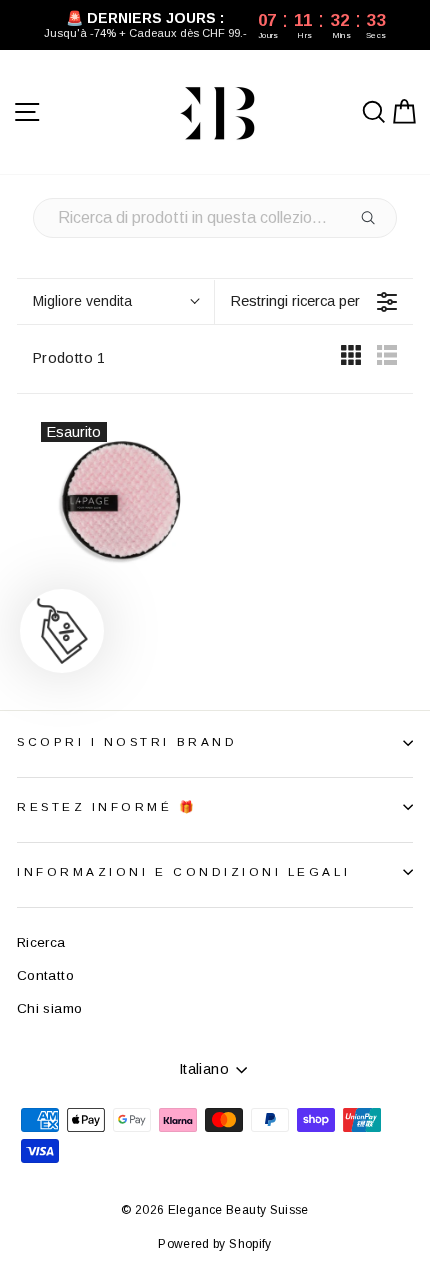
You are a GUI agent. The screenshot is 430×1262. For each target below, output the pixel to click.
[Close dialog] (406, 498)
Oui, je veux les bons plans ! (283, 702)
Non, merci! (283, 753)
